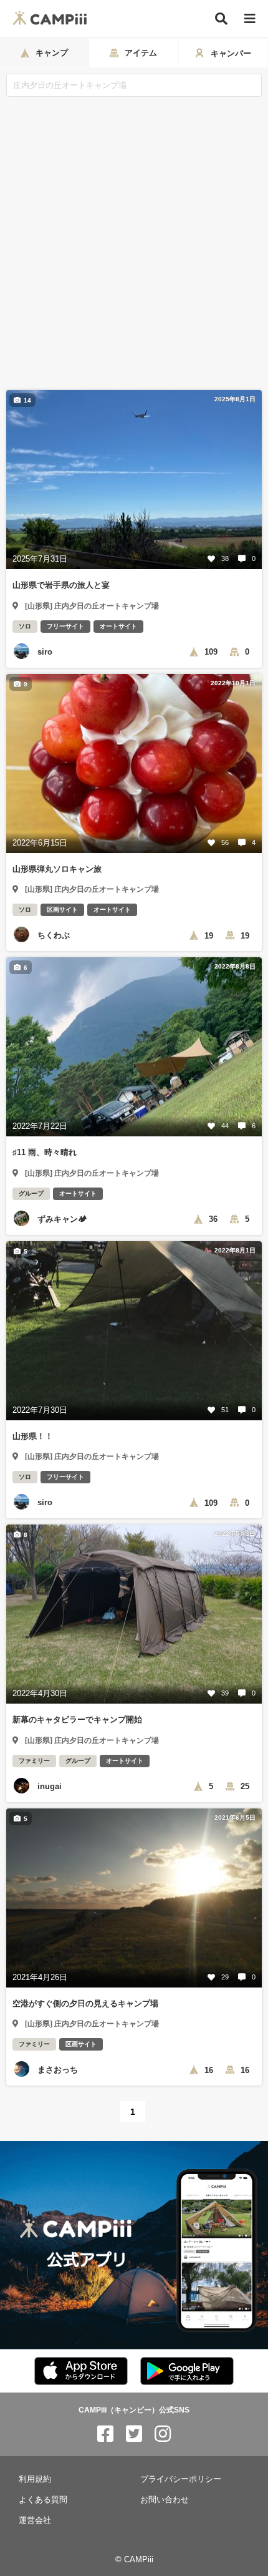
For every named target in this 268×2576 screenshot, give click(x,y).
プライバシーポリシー (181, 2479)
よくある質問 (43, 2500)
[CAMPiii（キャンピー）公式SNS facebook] (105, 2434)
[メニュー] (250, 19)
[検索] (221, 19)
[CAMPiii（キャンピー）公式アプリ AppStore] (81, 2372)
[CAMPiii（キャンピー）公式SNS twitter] (134, 2434)
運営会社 (35, 2520)
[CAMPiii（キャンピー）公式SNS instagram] (163, 2434)
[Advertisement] (134, 237)
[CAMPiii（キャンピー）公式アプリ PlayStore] (187, 2372)
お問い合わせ (165, 2500)
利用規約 (35, 2479)
